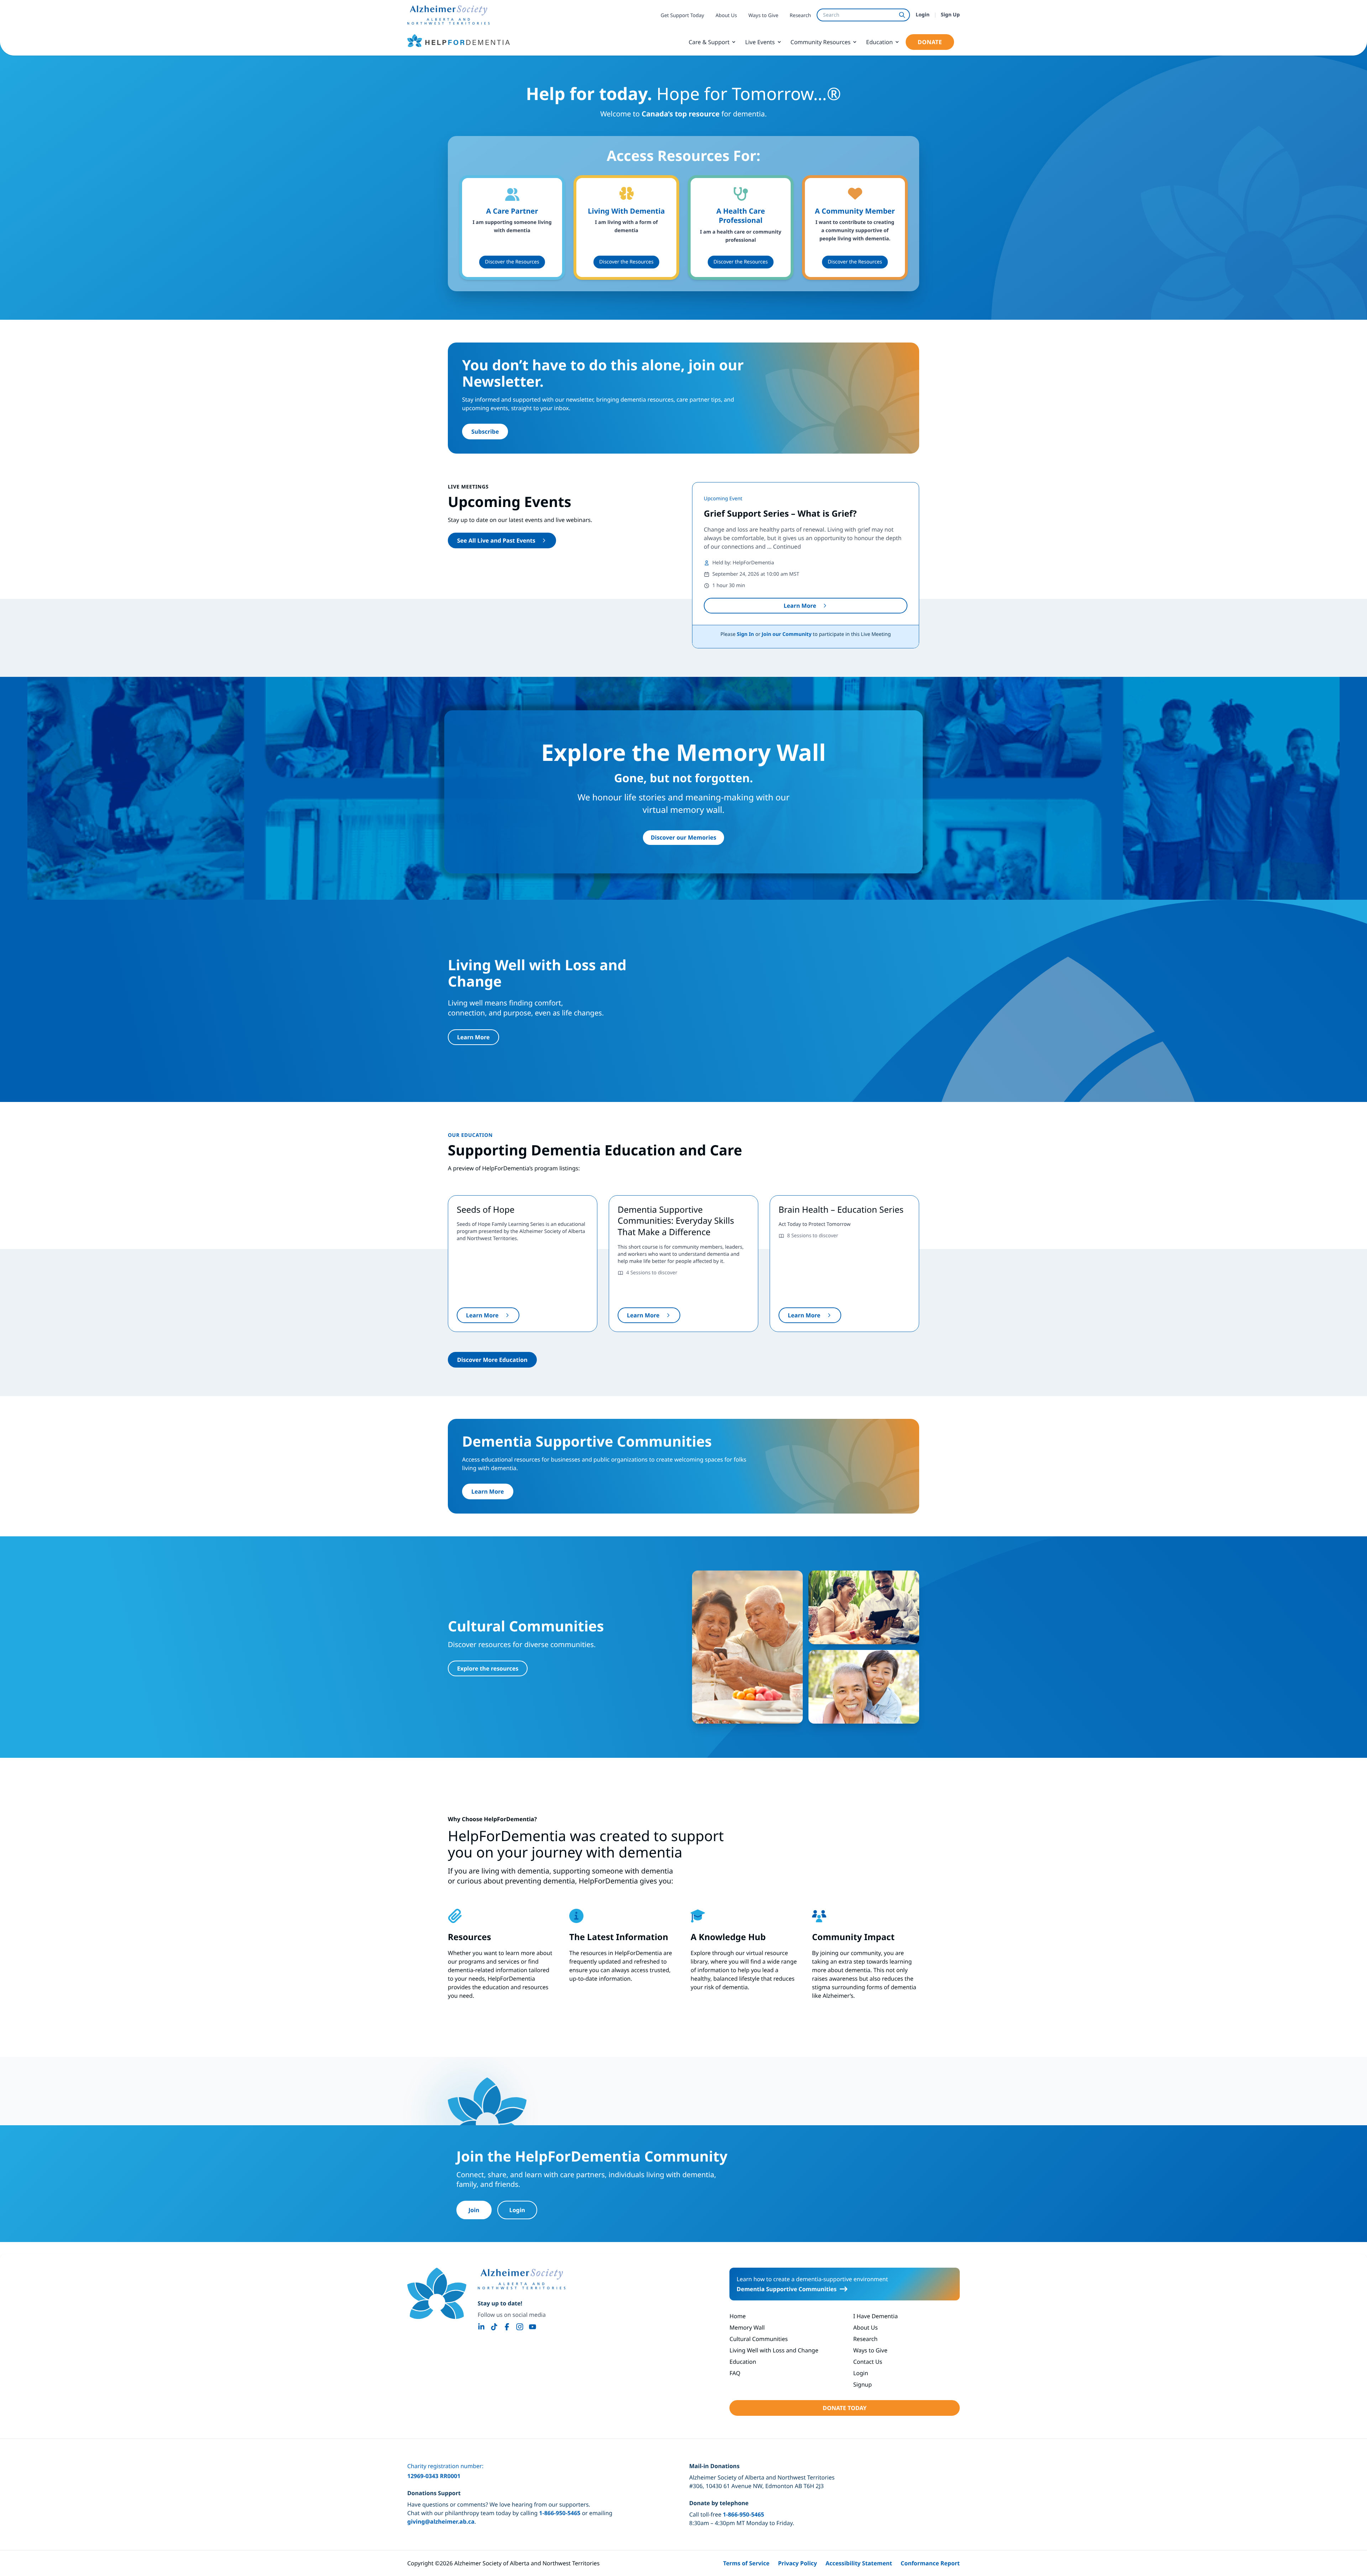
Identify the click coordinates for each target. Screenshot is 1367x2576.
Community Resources (821, 42)
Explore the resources (488, 1668)
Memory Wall (747, 2327)
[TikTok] (494, 2327)
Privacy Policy (797, 2563)
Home (738, 2316)
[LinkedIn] (481, 2327)
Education (879, 42)
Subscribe (485, 432)
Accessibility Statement (859, 2563)
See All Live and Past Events (496, 540)
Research (800, 15)
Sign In (745, 634)
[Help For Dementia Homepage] (437, 2293)
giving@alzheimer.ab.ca (441, 2522)
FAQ (735, 2373)
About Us (726, 15)
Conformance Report (930, 2563)
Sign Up (950, 15)
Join (474, 2210)
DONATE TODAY (845, 2408)
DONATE (930, 42)
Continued (787, 547)
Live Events (760, 42)
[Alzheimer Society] (522, 2279)
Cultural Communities (759, 2339)
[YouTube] (533, 2327)
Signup (863, 2384)
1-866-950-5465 (560, 2513)
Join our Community (787, 634)
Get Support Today (682, 15)
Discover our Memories (683, 837)
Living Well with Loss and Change (774, 2350)
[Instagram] (520, 2327)
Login (923, 15)
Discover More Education (492, 1360)
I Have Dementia (876, 2316)
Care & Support (709, 42)
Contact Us (868, 2362)
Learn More (800, 606)
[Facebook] (507, 2327)
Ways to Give (763, 15)
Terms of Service (746, 2563)
